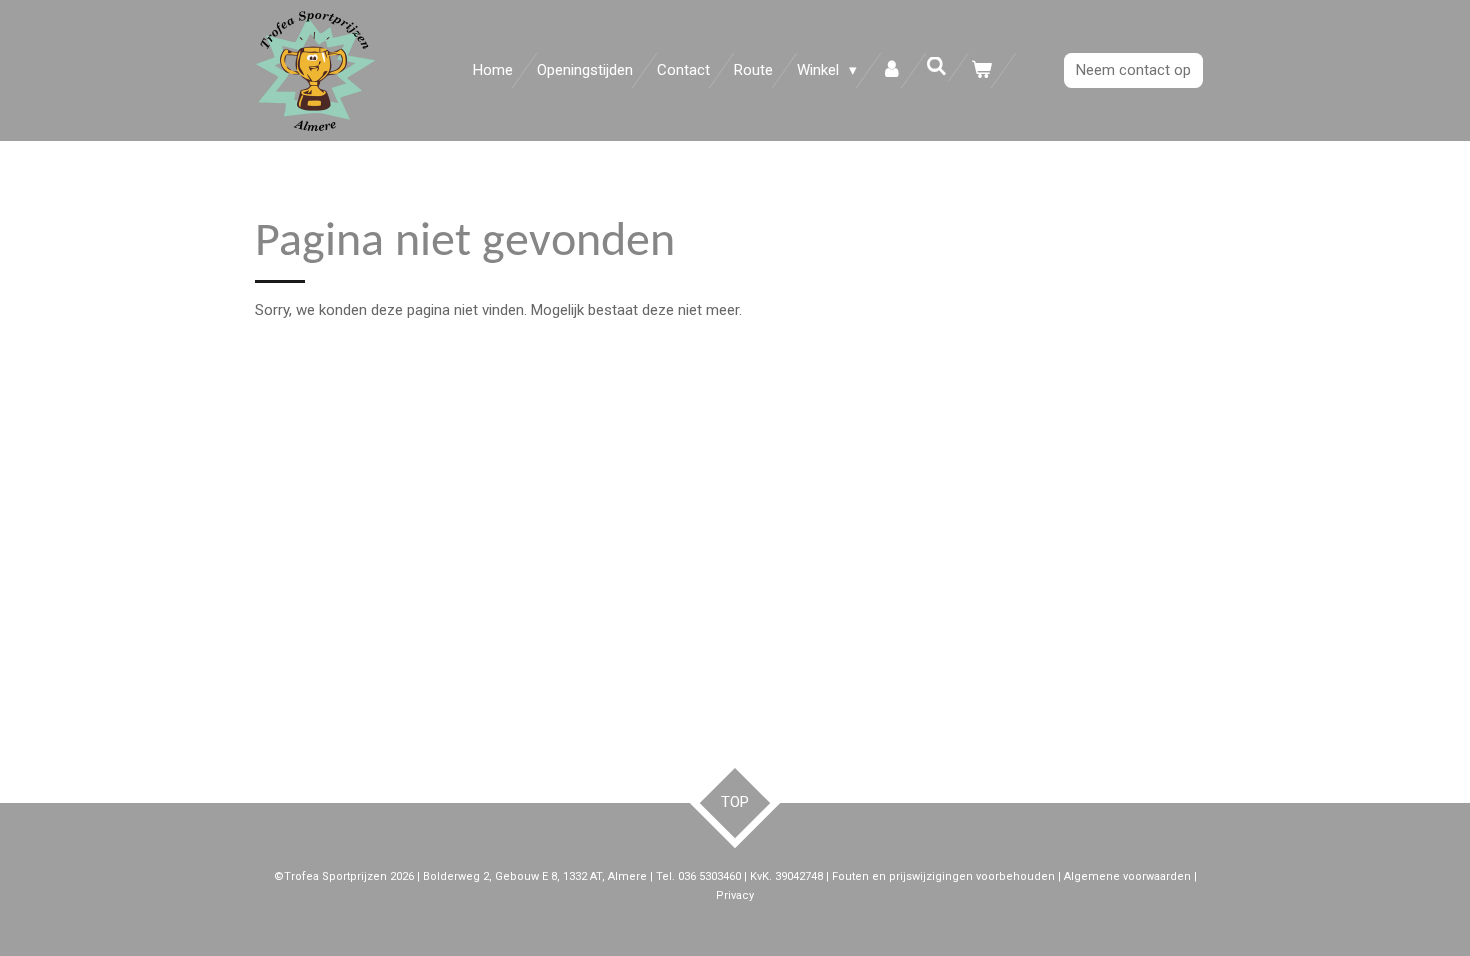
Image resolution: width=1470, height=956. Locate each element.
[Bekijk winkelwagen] (981, 70)
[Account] (891, 70)
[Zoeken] (936, 67)
